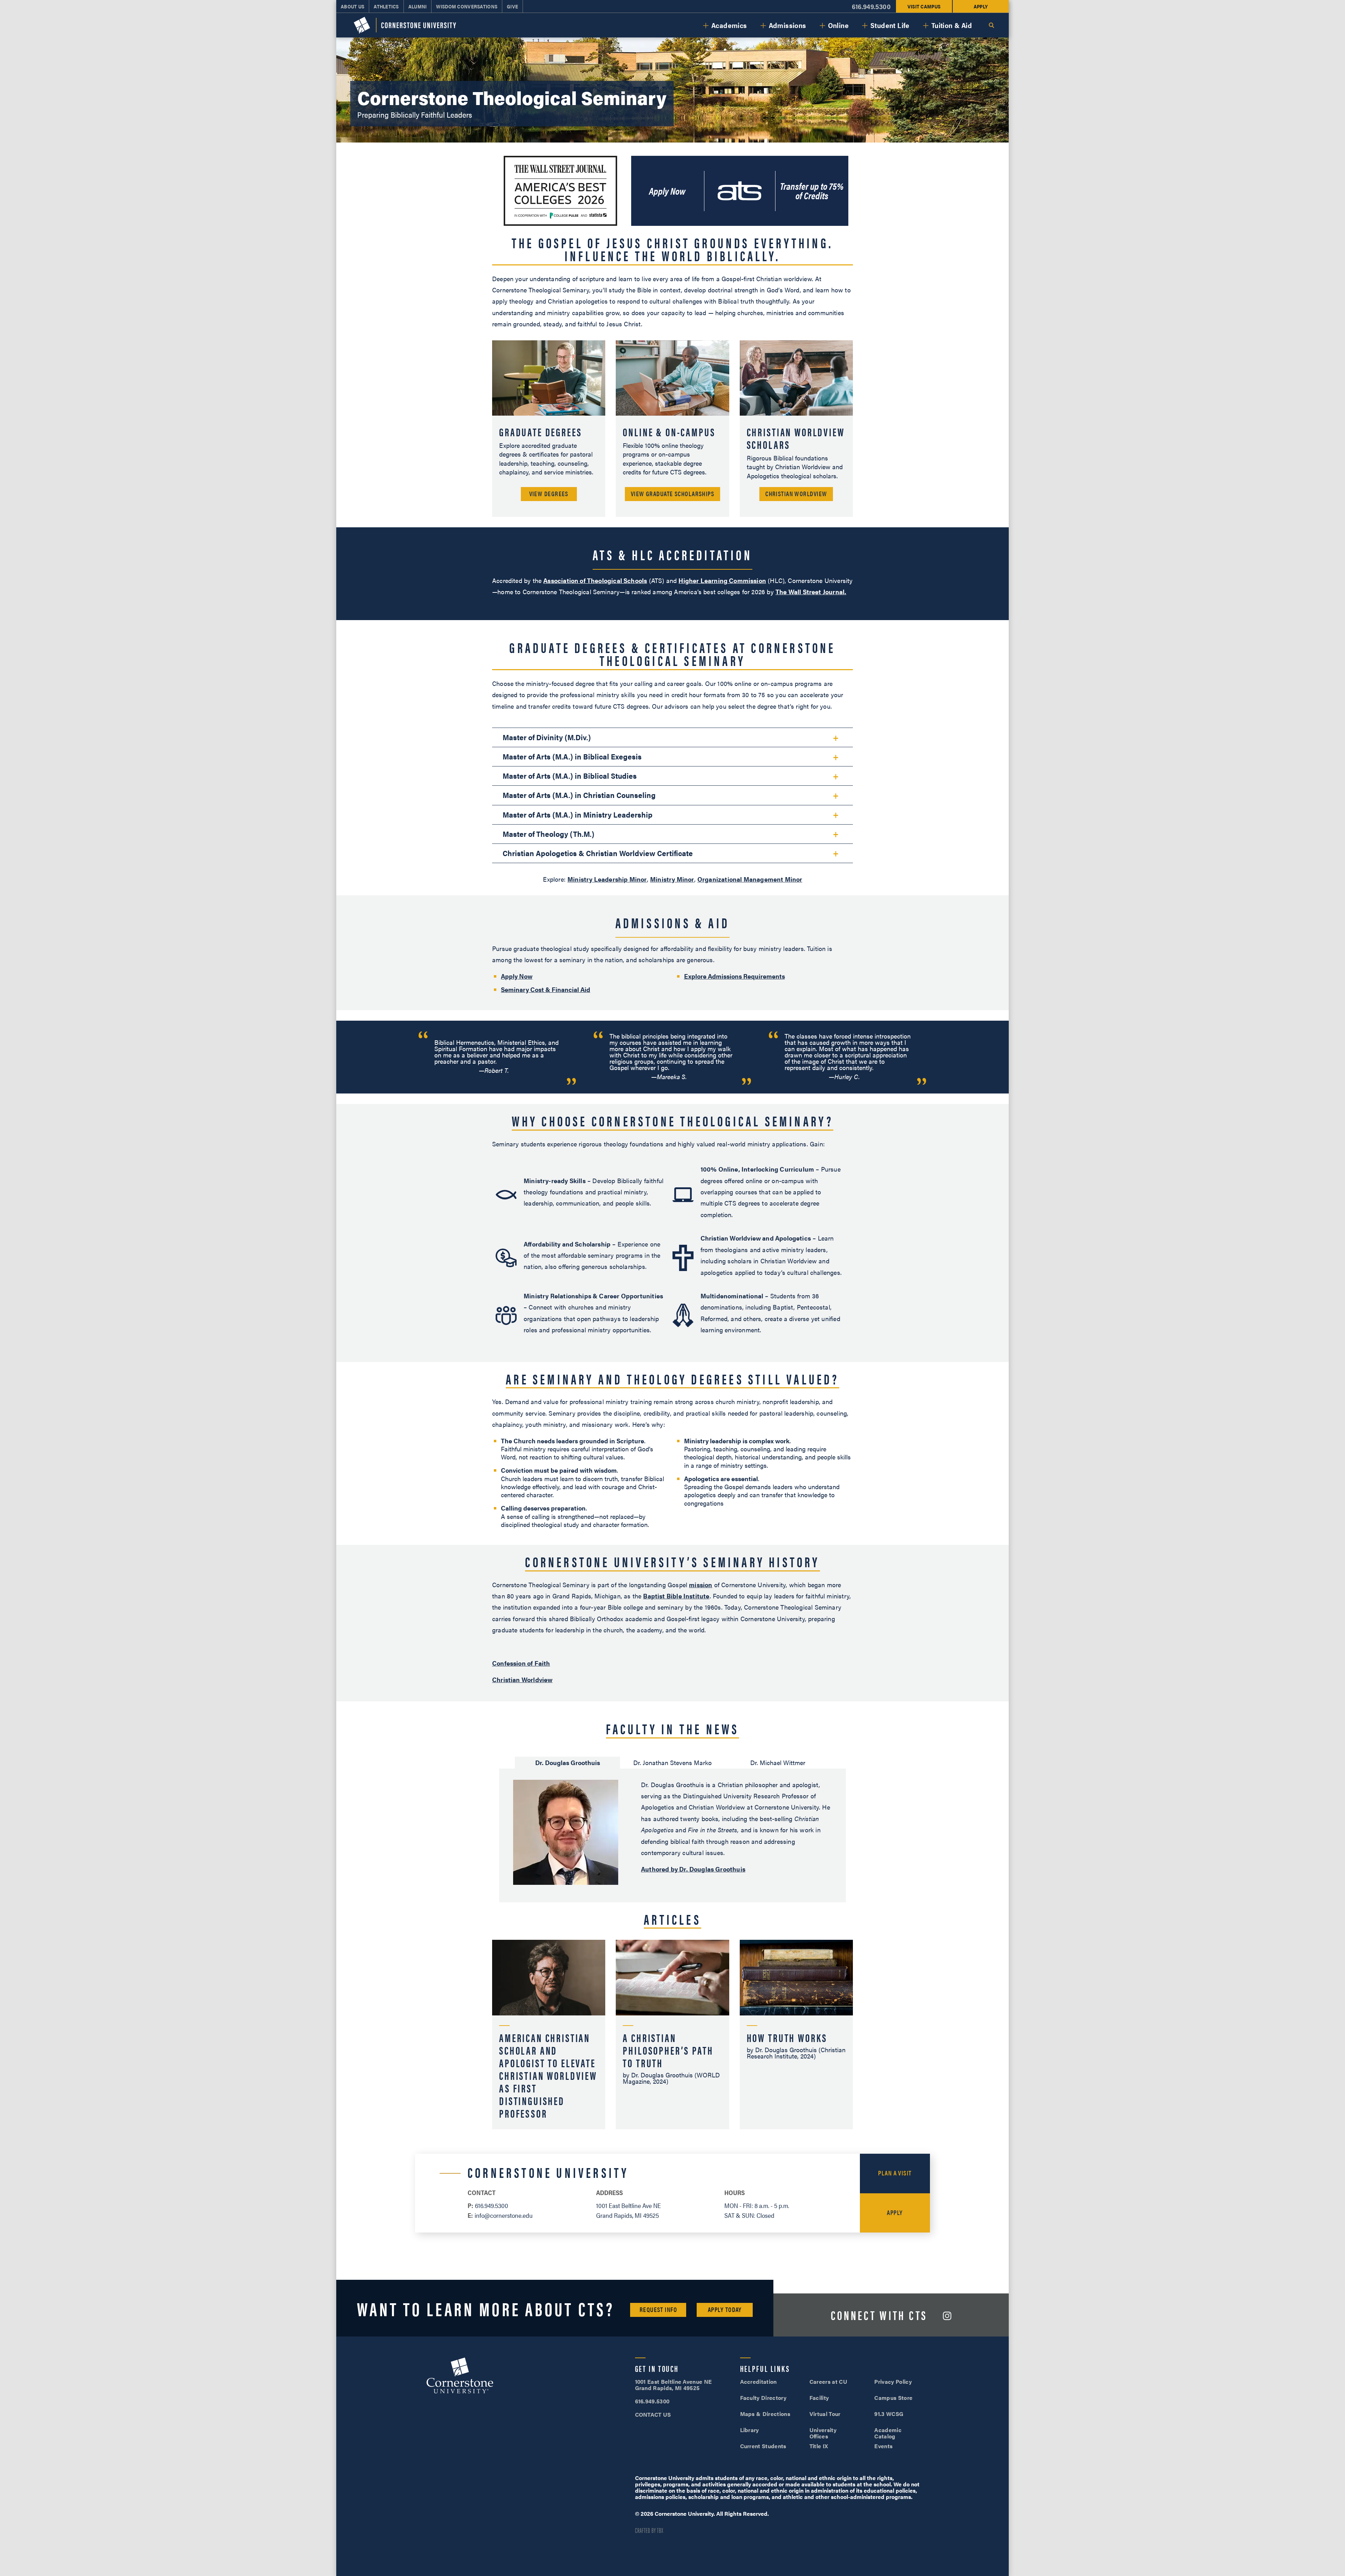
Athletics (386, 6)
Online (838, 25)
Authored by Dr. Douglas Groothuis (693, 1869)
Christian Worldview (796, 494)
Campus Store (893, 2398)
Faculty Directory (763, 2398)
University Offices (823, 2433)
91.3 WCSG (889, 2414)
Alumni (418, 6)
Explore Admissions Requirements (734, 976)
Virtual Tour (825, 2414)
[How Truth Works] (796, 2035)
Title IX (819, 2446)
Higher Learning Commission (722, 580)
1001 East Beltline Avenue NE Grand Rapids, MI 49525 (674, 2385)
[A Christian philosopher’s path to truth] (672, 2035)
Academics (729, 25)
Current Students (763, 2446)
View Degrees (549, 494)
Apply (981, 6)
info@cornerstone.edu (504, 2215)
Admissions (788, 25)
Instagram (947, 2316)
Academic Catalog (888, 2433)
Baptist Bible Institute (676, 1596)
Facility (819, 2398)
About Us (353, 6)
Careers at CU (828, 2381)
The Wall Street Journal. (811, 592)
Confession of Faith (521, 1663)
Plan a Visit (895, 2173)
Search (991, 25)
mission (701, 1585)
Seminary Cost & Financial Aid (546, 989)
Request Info (658, 2309)
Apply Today (725, 2309)
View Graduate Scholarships (672, 494)
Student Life (890, 25)
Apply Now (667, 191)
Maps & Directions (765, 2414)
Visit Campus (924, 6)
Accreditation (758, 2381)
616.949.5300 (871, 6)
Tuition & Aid (952, 25)
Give (512, 6)
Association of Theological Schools (595, 580)
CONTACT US (653, 2414)
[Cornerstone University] (405, 25)
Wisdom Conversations (467, 6)
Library (750, 2430)
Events (883, 2446)
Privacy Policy (893, 2381)
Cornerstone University (460, 2376)
